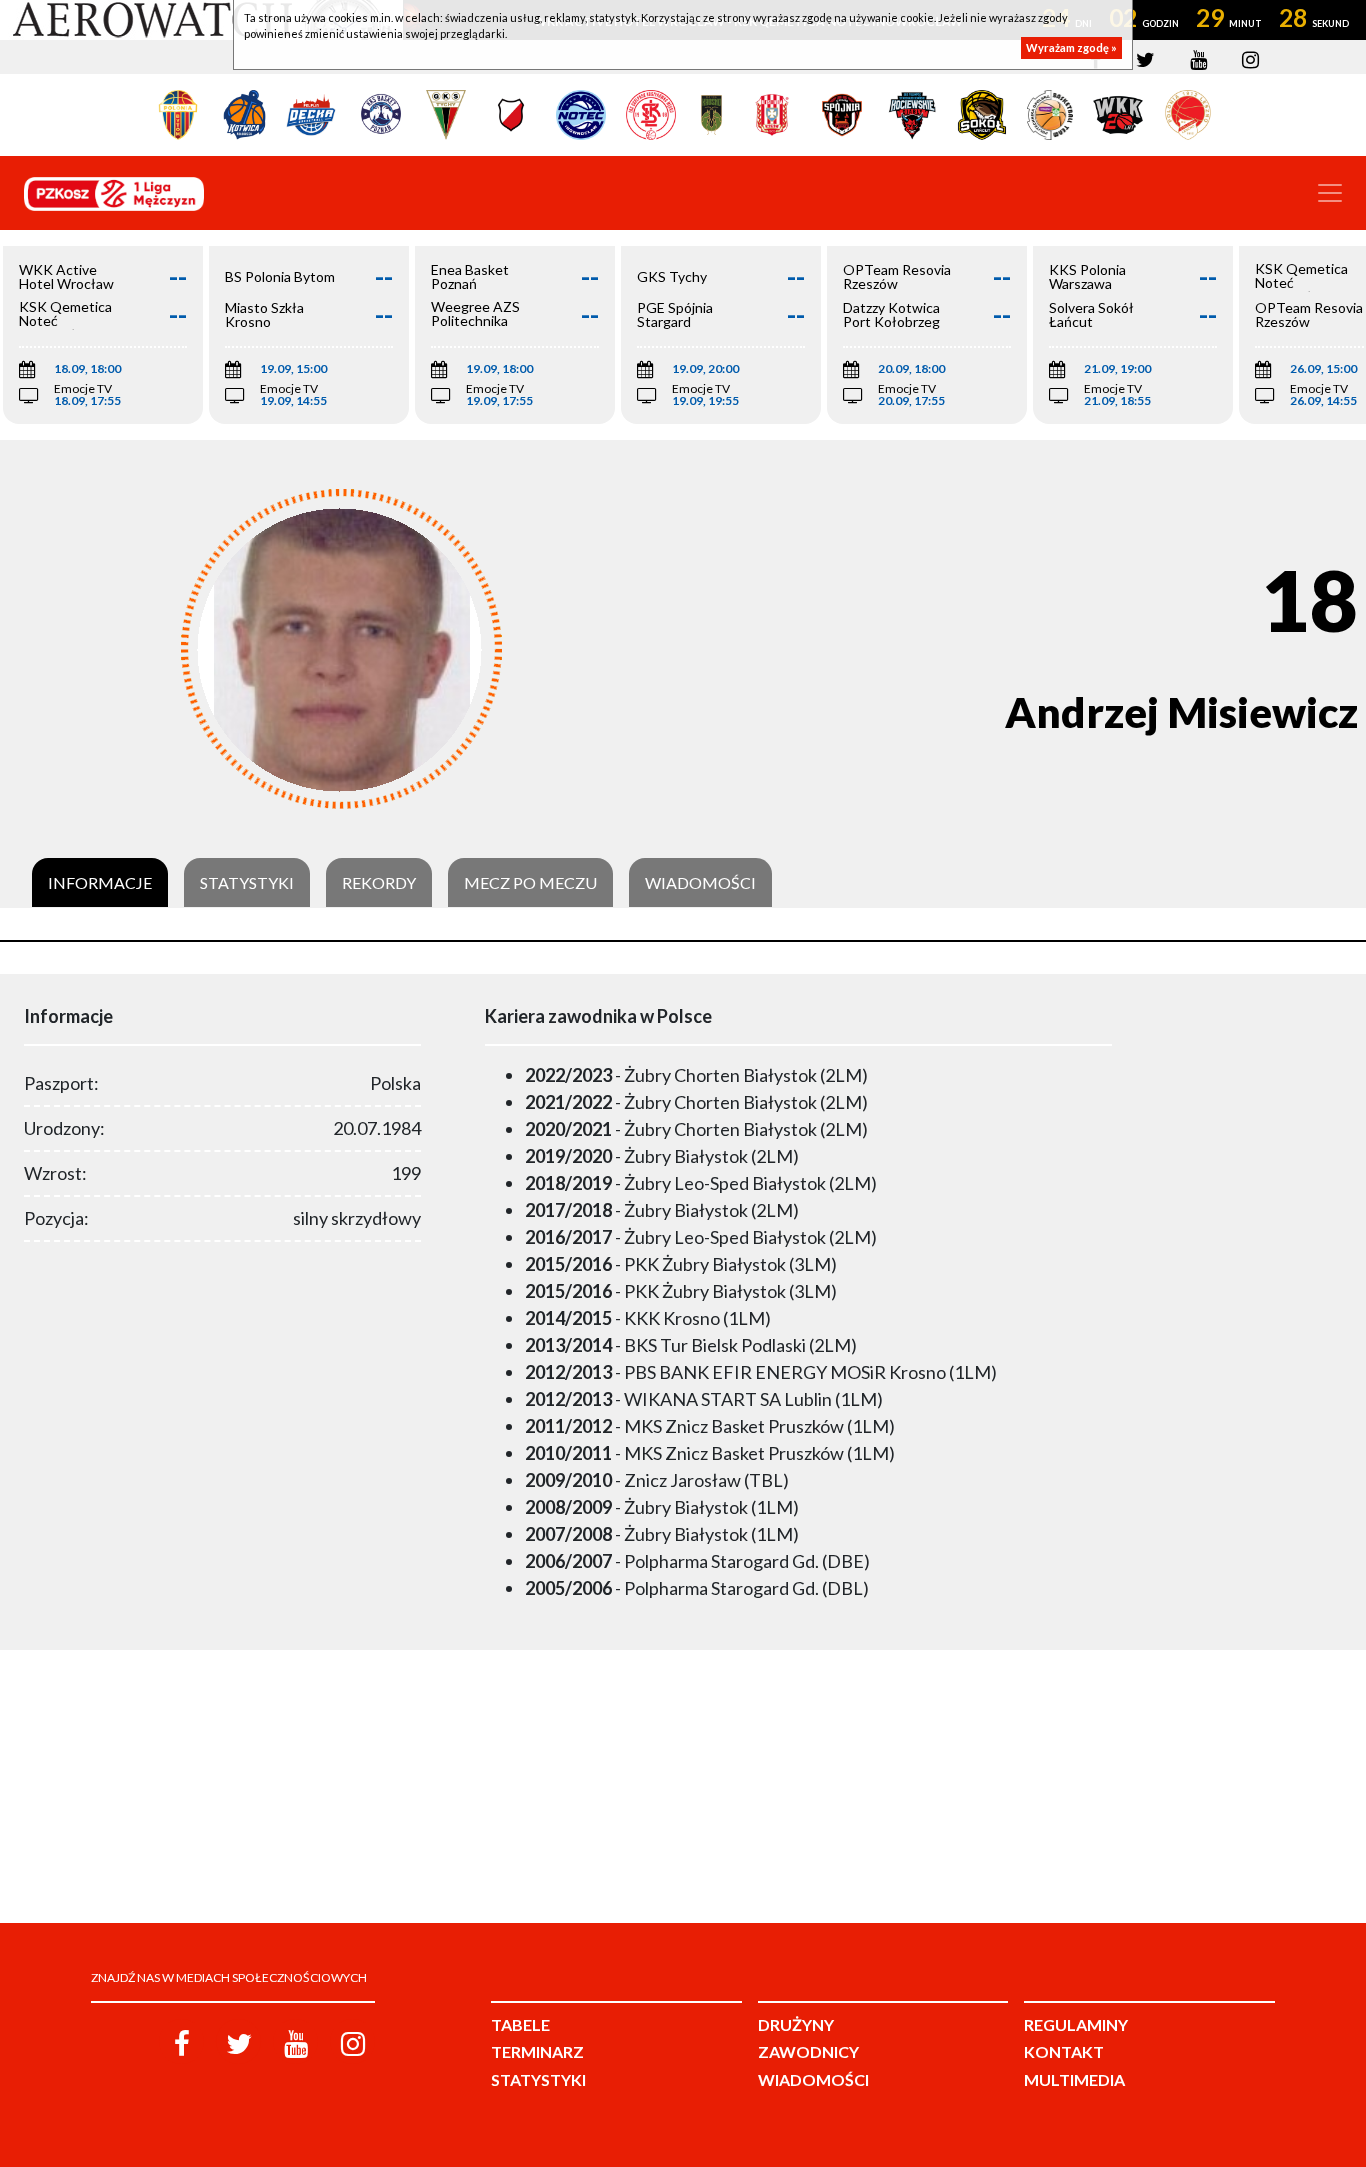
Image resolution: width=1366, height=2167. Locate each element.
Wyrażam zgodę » (1071, 47)
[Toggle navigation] (1330, 193)
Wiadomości (700, 883)
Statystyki (247, 883)
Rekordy (379, 883)
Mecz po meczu (530, 883)
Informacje (100, 883)
